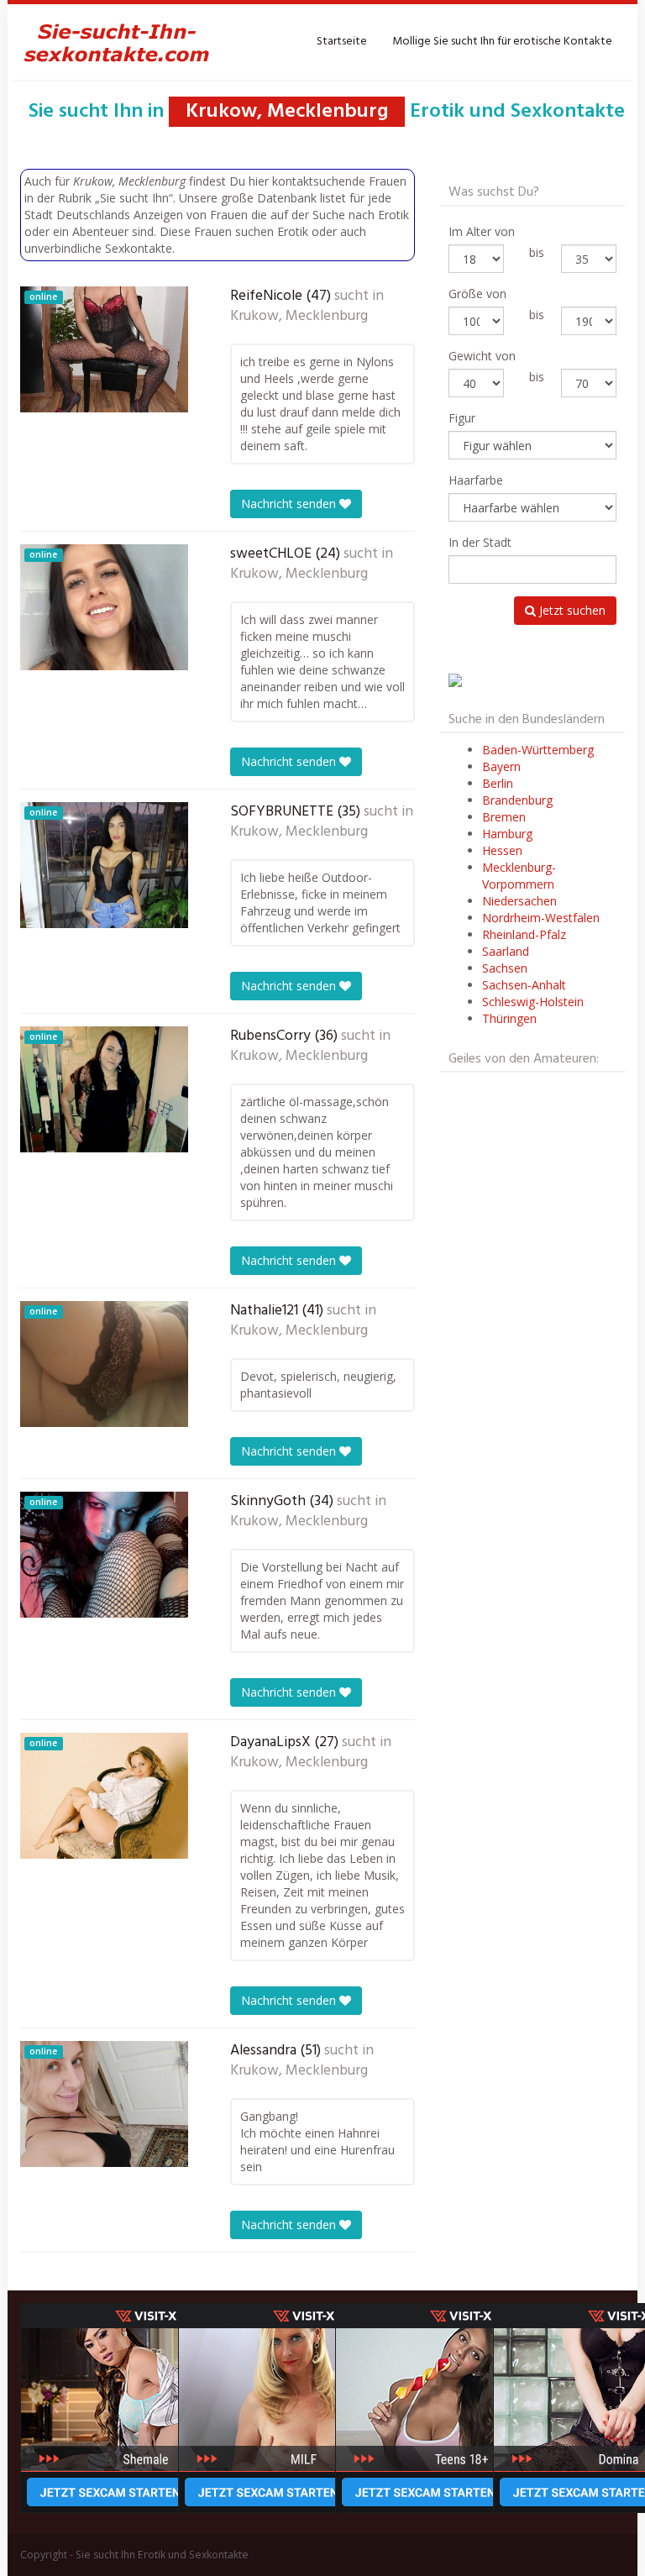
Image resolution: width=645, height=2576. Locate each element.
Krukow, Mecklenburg (299, 317)
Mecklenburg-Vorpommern (519, 876)
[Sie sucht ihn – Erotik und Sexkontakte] (117, 42)
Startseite (342, 42)
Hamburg (507, 834)
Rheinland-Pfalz (524, 934)
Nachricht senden (290, 504)
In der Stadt (480, 542)
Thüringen (509, 1018)
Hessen (502, 850)
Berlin (498, 783)
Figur (462, 418)
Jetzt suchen (571, 610)
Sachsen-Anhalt (524, 985)
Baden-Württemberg (538, 750)
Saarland (506, 951)
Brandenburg (517, 800)
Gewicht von (482, 356)
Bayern (501, 766)
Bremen (504, 817)
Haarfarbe (476, 480)
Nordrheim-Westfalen (541, 918)
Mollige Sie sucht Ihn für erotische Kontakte (502, 42)
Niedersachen (519, 901)
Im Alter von (482, 231)
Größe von (477, 294)
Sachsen (505, 968)
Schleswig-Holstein (533, 1002)
